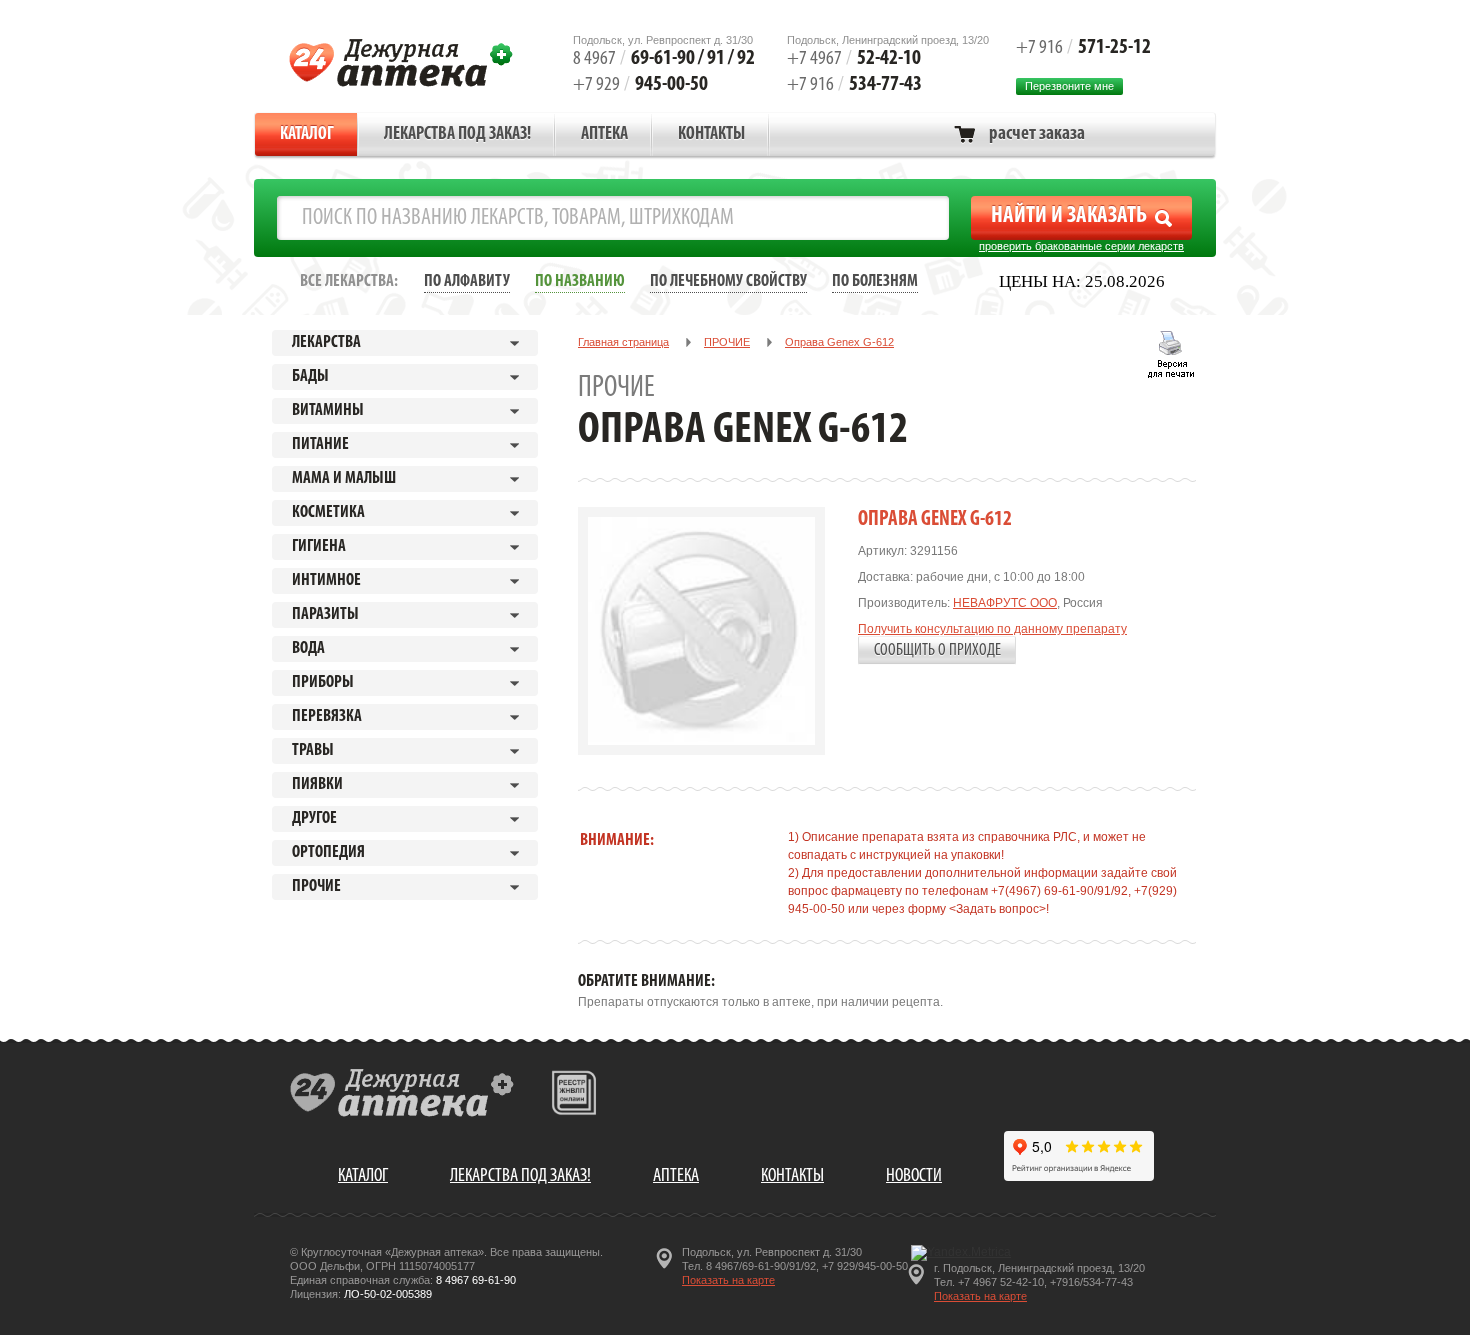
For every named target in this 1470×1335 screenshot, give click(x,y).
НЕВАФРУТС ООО (1005, 603)
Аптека (604, 135)
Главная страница (623, 342)
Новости (914, 1176)
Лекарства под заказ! (457, 135)
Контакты (711, 135)
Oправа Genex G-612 (839, 342)
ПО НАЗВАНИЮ (580, 281)
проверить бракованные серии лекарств (1081, 246)
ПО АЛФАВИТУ (467, 281)
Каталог (307, 135)
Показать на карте (728, 1280)
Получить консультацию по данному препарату (992, 629)
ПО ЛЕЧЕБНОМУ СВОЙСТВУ (728, 281)
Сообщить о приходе (937, 650)
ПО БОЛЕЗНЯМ (875, 281)
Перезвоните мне (1069, 86)
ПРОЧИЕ (727, 342)
